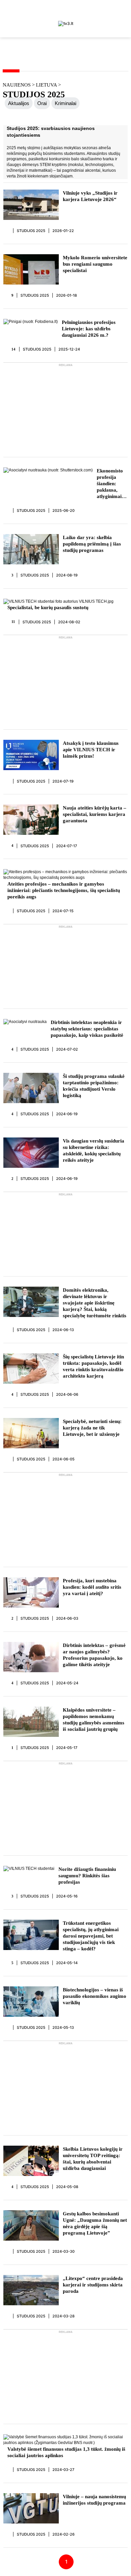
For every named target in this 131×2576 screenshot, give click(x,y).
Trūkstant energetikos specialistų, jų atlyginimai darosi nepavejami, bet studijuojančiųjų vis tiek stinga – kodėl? (91, 1936)
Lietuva (47, 85)
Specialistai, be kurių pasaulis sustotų (48, 607)
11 (13, 622)
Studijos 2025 (31, 231)
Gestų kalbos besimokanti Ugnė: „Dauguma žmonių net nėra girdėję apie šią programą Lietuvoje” (95, 2223)
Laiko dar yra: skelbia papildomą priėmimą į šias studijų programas (92, 544)
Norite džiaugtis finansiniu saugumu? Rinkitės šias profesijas (87, 1876)
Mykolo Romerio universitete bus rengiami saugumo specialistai (95, 264)
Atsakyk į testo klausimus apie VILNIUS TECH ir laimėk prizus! (91, 750)
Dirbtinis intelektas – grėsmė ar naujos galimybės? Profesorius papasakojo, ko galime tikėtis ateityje (94, 1655)
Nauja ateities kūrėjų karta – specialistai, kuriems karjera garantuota (95, 814)
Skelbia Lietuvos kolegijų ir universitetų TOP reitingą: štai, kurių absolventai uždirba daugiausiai (93, 2159)
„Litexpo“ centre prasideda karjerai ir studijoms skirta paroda (93, 2285)
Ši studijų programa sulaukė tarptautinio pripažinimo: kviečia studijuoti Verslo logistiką (94, 1086)
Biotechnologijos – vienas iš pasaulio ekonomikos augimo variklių (95, 1996)
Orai (42, 103)
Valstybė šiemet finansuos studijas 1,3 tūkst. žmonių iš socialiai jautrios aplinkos (66, 2452)
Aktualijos (19, 103)
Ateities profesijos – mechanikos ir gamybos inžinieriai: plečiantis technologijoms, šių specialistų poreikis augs (64, 890)
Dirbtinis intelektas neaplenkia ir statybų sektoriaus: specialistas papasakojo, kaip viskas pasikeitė (87, 1029)
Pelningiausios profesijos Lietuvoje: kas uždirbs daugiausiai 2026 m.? (89, 329)
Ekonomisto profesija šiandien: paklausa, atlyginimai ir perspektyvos (112, 484)
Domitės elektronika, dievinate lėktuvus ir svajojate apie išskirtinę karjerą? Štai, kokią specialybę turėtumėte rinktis (95, 1303)
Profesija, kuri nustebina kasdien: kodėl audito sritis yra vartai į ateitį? (92, 1587)
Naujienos (17, 85)
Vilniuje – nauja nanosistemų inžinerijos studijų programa (94, 2500)
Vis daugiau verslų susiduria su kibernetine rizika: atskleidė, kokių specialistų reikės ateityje (94, 1150)
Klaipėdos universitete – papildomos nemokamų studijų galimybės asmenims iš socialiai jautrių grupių (94, 1720)
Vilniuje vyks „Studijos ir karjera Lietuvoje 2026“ (90, 196)
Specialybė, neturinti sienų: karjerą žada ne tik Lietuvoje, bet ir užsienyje (92, 1428)
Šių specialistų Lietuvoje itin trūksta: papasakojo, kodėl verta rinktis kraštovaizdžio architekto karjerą (93, 1366)
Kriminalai (65, 103)
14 (14, 349)
